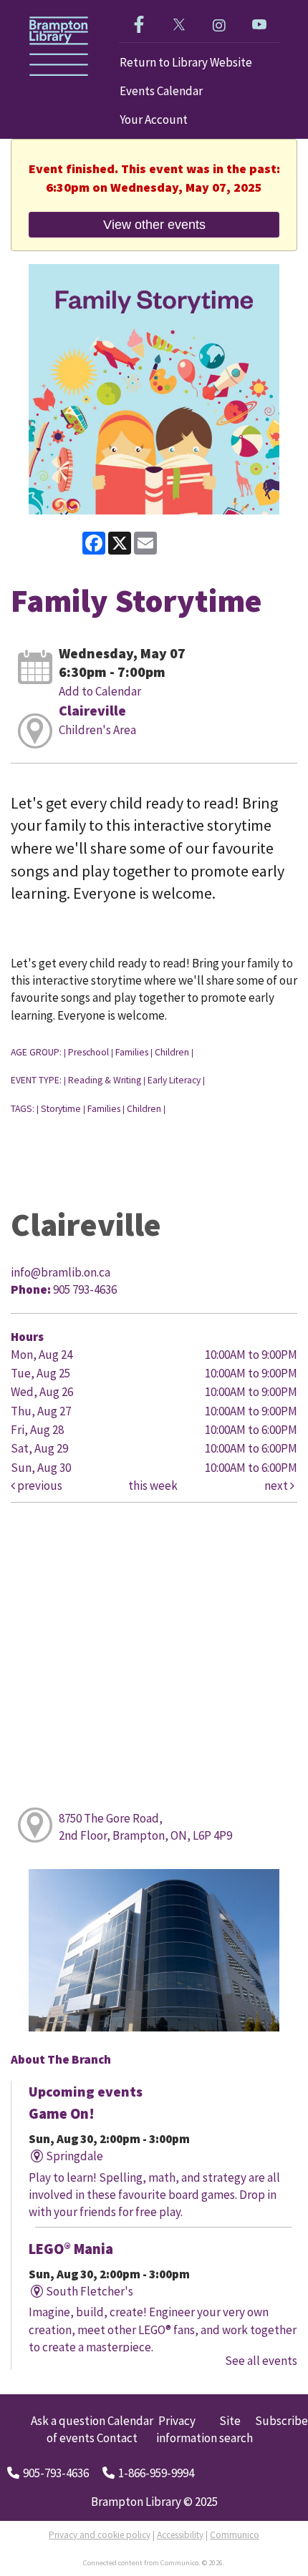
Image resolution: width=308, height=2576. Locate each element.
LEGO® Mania (71, 2249)
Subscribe (281, 2421)
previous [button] (39, 1485)
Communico (235, 2535)
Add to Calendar (100, 691)
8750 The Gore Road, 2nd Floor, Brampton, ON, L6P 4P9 (145, 1827)
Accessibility (180, 2535)
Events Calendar (161, 91)
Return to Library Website (186, 62)
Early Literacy (174, 1080)
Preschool (88, 1052)
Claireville (92, 710)
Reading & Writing (105, 1080)
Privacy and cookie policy (100, 2535)
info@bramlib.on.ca (61, 1272)
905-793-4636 (56, 2473)
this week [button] (153, 1485)
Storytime (61, 1109)
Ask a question (68, 2421)
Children (172, 1052)
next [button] (277, 1485)
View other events (154, 224)
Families (132, 1052)
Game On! (62, 2114)
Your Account (154, 119)
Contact (117, 2438)
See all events (261, 2361)
